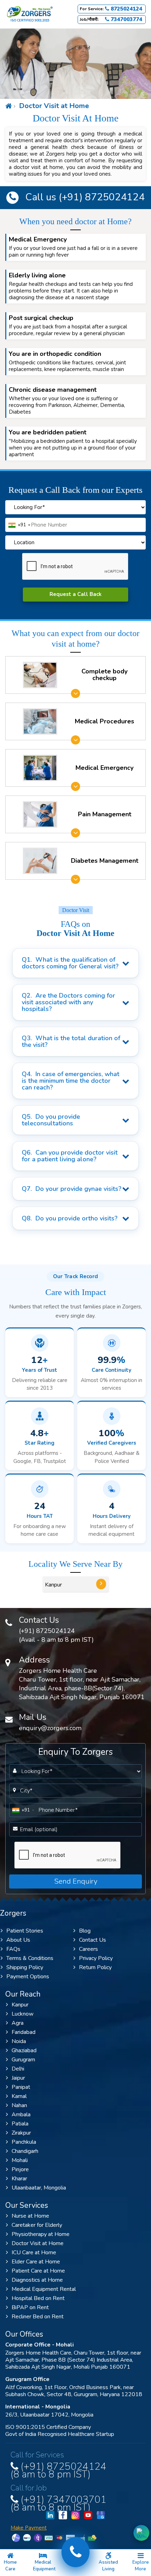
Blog (85, 1931)
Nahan (19, 2105)
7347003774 (126, 20)
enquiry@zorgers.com (50, 1728)
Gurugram (23, 2060)
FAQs (13, 1949)
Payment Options (28, 1977)
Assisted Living (108, 2566)
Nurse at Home (30, 2216)
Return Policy (95, 1967)
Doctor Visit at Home (53, 106)
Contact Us (93, 1940)
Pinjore (20, 2169)
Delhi (18, 2069)
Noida (19, 2041)
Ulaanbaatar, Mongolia (39, 2188)
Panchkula (24, 2142)
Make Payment (29, 2528)
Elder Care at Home (36, 2262)
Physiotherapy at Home (41, 2234)
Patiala (20, 2124)
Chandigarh (25, 2151)
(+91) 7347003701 (58, 2502)
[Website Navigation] (9, 106)
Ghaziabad (24, 2050)
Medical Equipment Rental (44, 2289)
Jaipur (18, 2078)
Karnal (19, 2096)
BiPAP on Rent (30, 2307)
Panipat (21, 2087)
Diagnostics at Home (37, 2280)
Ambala (21, 2115)
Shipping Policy (25, 1967)
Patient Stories (25, 1931)
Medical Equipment (44, 2566)
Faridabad (24, 2032)
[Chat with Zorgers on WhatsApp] (141, 2533)
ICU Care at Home (34, 2253)
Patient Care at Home (38, 2271)
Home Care (10, 2566)
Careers (88, 1949)
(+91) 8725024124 (100, 197)
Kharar (19, 2179)
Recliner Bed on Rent (38, 2317)
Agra (18, 2023)
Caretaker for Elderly (37, 2225)
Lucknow (22, 2014)
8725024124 (126, 9)
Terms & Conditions (30, 1958)
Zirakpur (21, 2133)
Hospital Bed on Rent (38, 2298)
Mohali (20, 2160)
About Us (18, 1940)
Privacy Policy (96, 1958)
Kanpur (20, 2005)
